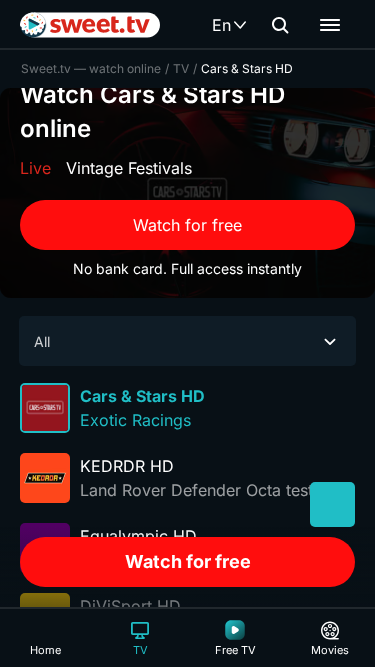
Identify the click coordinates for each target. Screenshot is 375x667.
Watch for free (187, 225)
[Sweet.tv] (90, 25)
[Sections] (330, 25)
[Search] (280, 25)
